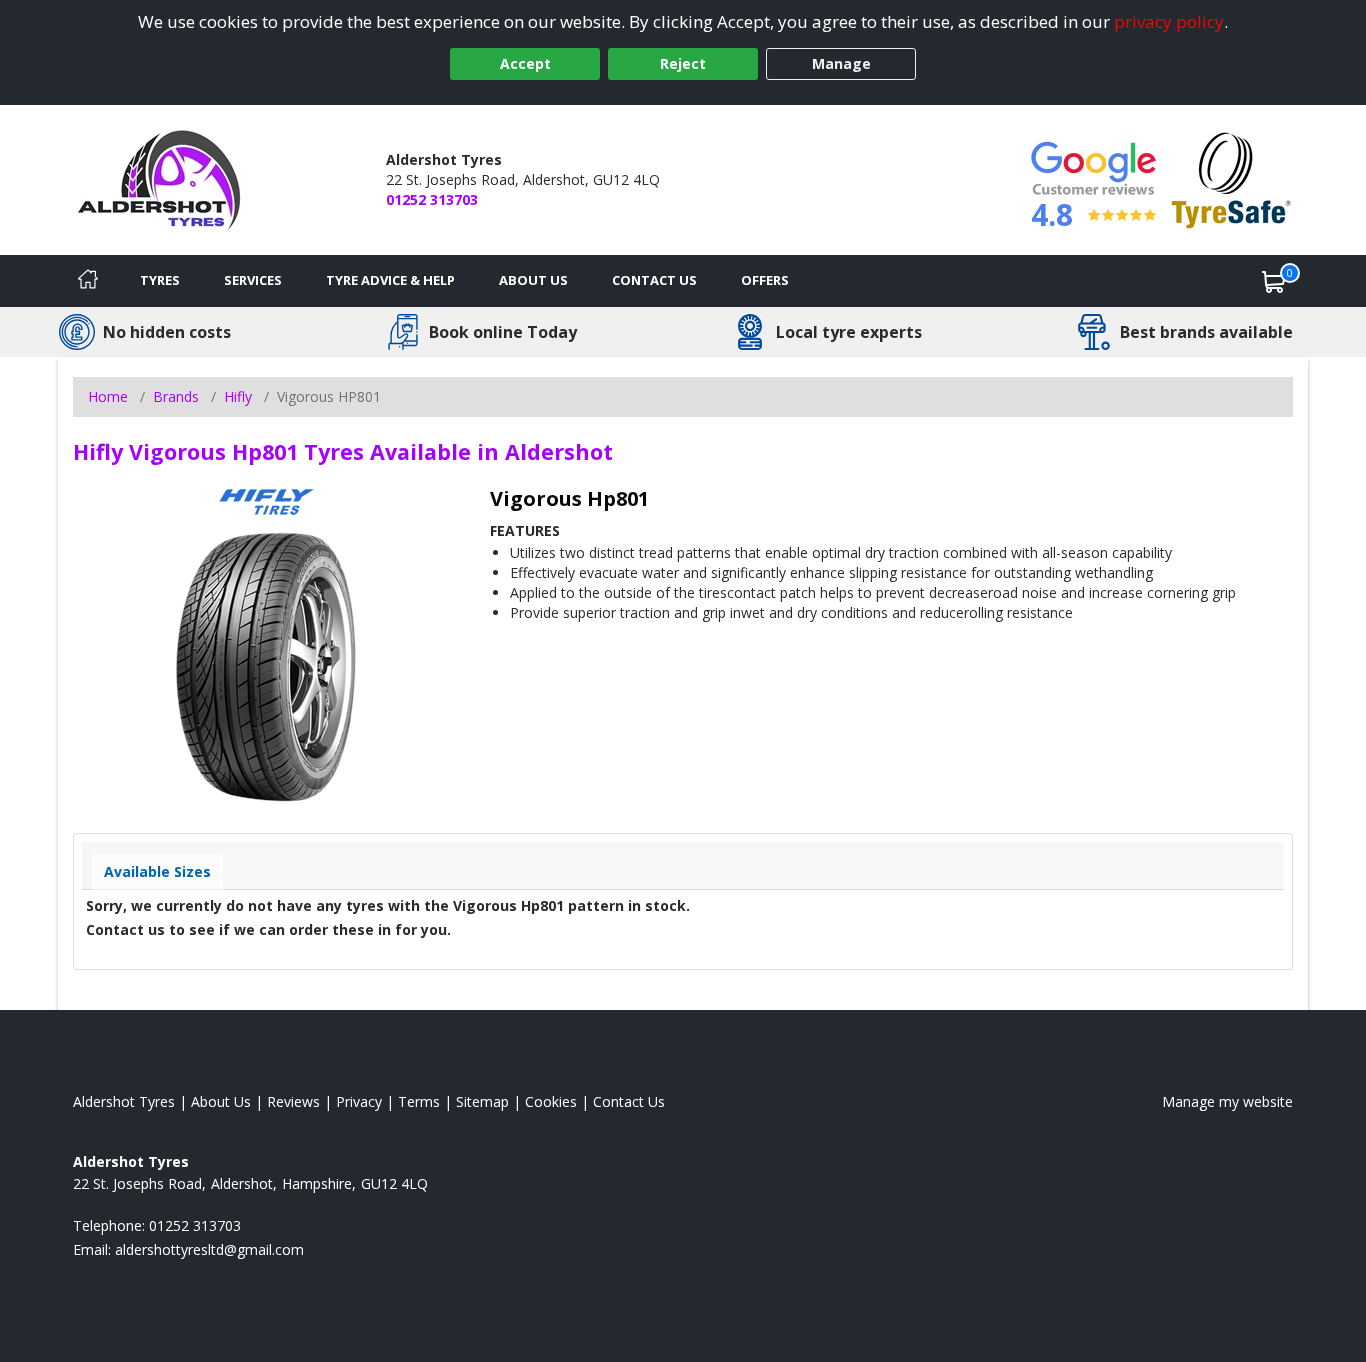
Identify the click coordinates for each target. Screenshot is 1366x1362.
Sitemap (482, 1101)
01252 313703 (432, 199)
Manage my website (1227, 1101)
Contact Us (654, 280)
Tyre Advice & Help (390, 280)
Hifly (238, 396)
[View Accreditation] (1231, 178)
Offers (765, 280)
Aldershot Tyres (124, 1101)
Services (253, 280)
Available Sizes (157, 871)
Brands (176, 396)
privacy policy (1169, 21)
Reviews (293, 1101)
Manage (841, 63)
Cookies (551, 1101)
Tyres (160, 280)
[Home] (88, 281)
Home (108, 396)
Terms (419, 1101)
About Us (533, 280)
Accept (525, 63)
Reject (683, 63)
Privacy (359, 1101)
